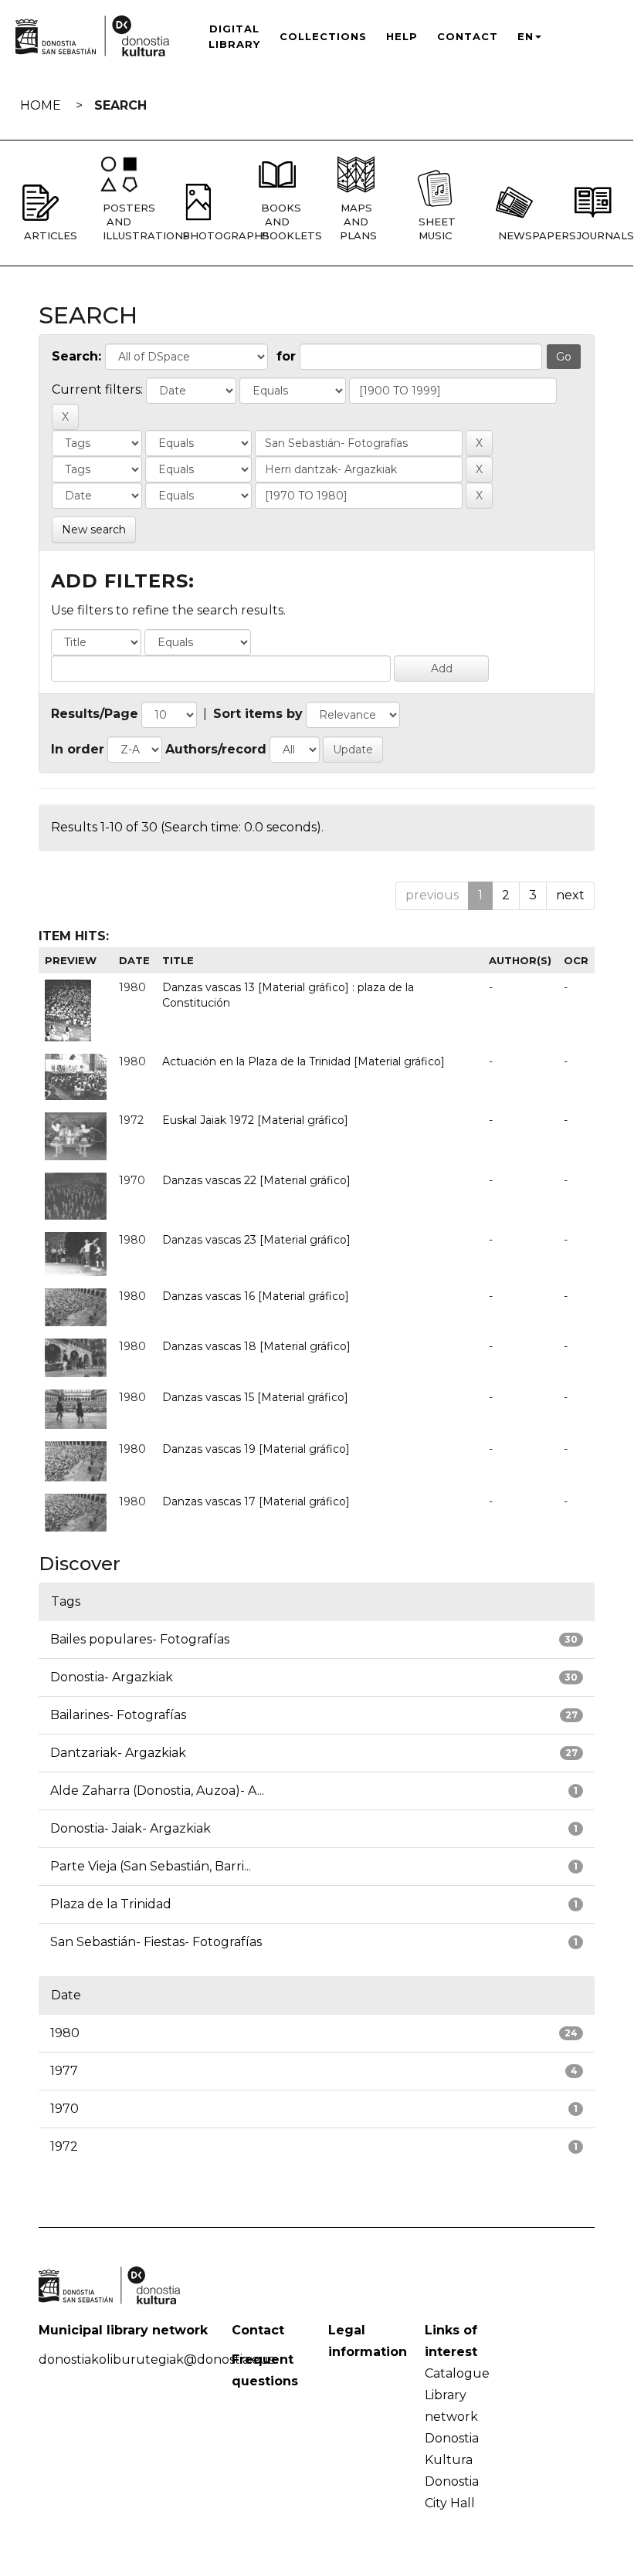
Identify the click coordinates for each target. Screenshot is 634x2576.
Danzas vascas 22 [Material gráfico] (256, 1180)
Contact (468, 36)
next (570, 895)
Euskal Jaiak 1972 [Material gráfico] (255, 1120)
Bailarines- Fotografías (118, 1715)
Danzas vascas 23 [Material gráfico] (256, 1240)
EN (526, 36)
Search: (76, 356)
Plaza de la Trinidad (111, 1904)
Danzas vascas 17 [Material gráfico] (256, 1501)
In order (78, 749)
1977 (64, 2071)
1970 (64, 2109)
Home (41, 105)
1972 (64, 2146)
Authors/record (216, 749)
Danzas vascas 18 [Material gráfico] (256, 1346)
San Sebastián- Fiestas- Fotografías (156, 1942)
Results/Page (95, 714)
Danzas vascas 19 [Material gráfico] (256, 1449)
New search (94, 530)
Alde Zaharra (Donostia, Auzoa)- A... (157, 1791)
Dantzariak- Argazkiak (118, 1753)
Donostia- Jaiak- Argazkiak (131, 1828)
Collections (323, 36)
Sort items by (258, 714)
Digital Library (234, 36)
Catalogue (457, 2373)
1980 (65, 2033)
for (286, 356)
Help (402, 36)
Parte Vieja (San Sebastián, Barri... (151, 1866)
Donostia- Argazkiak (112, 1677)
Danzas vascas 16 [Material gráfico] (256, 1296)
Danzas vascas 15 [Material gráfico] (255, 1397)
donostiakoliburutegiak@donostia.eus (156, 2359)
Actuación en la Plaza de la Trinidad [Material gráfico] (303, 1061)
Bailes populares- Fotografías (140, 1639)
